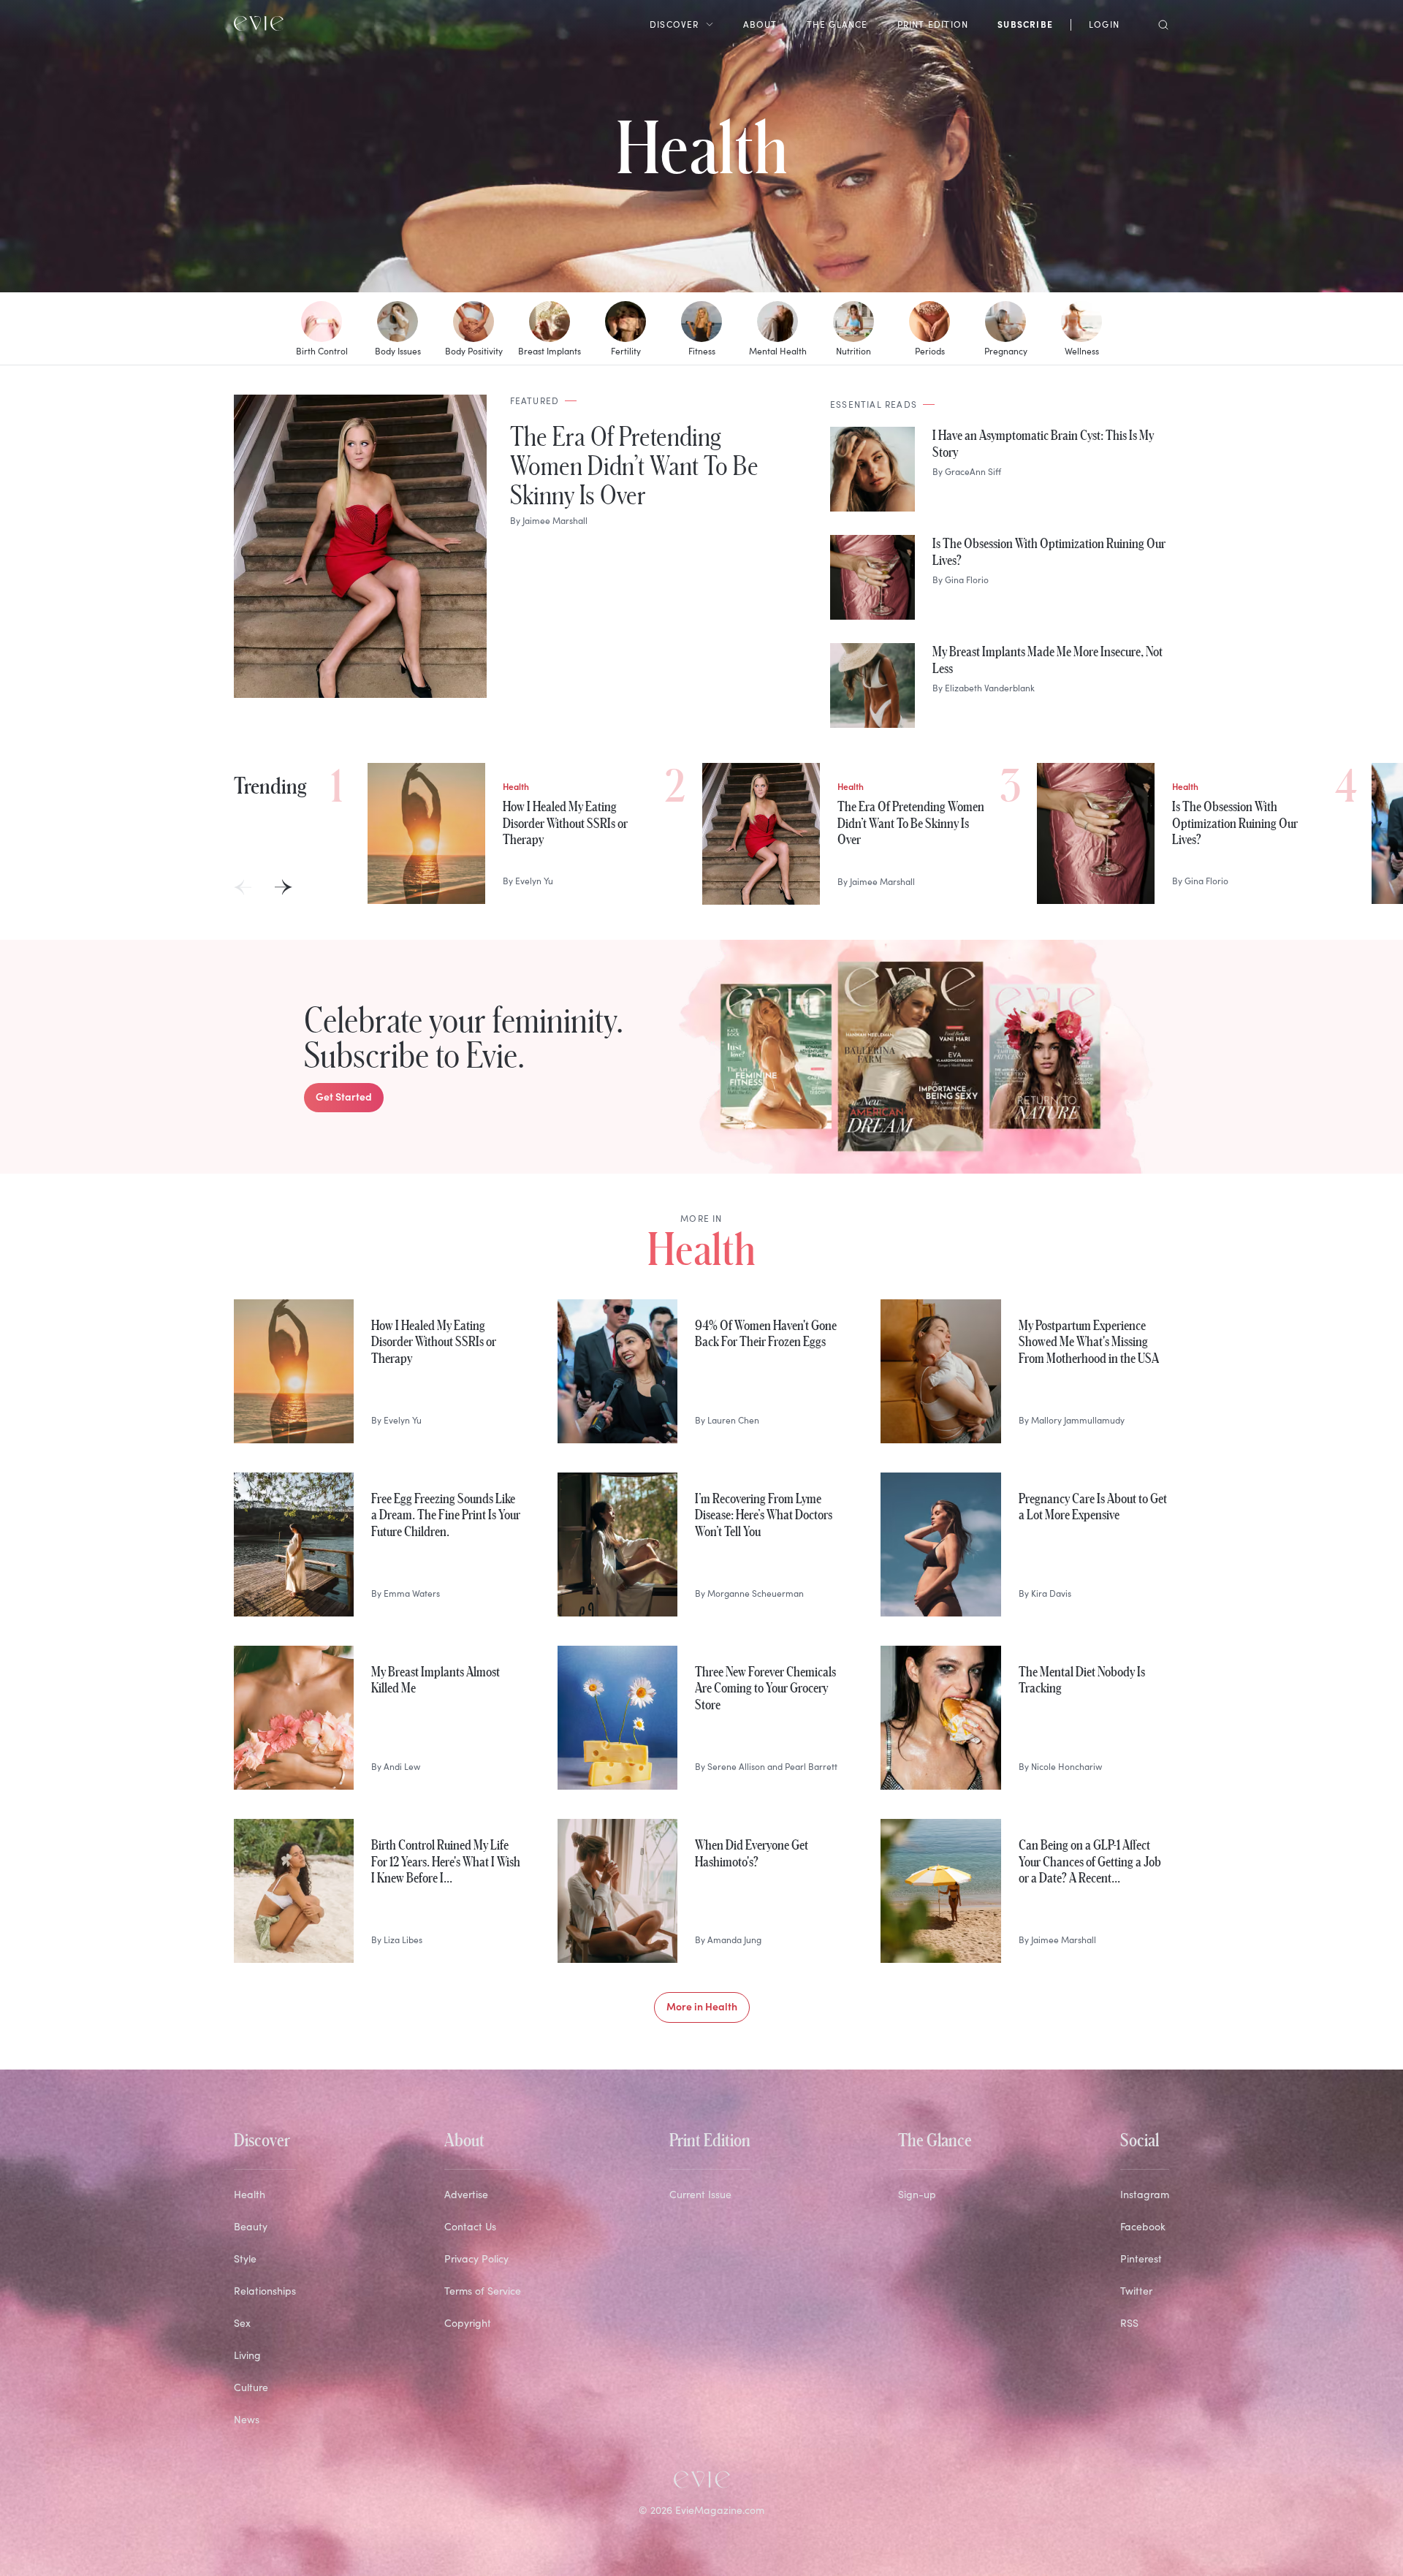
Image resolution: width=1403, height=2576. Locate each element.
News (247, 2419)
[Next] (284, 887)
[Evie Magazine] (259, 23)
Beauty (251, 2226)
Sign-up (917, 2194)
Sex (242, 2323)
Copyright (468, 2323)
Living (247, 2355)
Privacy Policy (476, 2258)
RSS (1129, 2323)
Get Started (344, 1096)
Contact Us (470, 2226)
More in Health (702, 2006)
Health (702, 146)
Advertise (466, 2194)
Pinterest (1141, 2258)
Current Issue (700, 2194)
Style (245, 2258)
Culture (251, 2387)
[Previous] (243, 887)
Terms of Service (483, 2291)
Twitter (1136, 2291)
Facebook (1143, 2226)
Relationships (265, 2291)
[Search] (1159, 23)
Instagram (1145, 2194)
